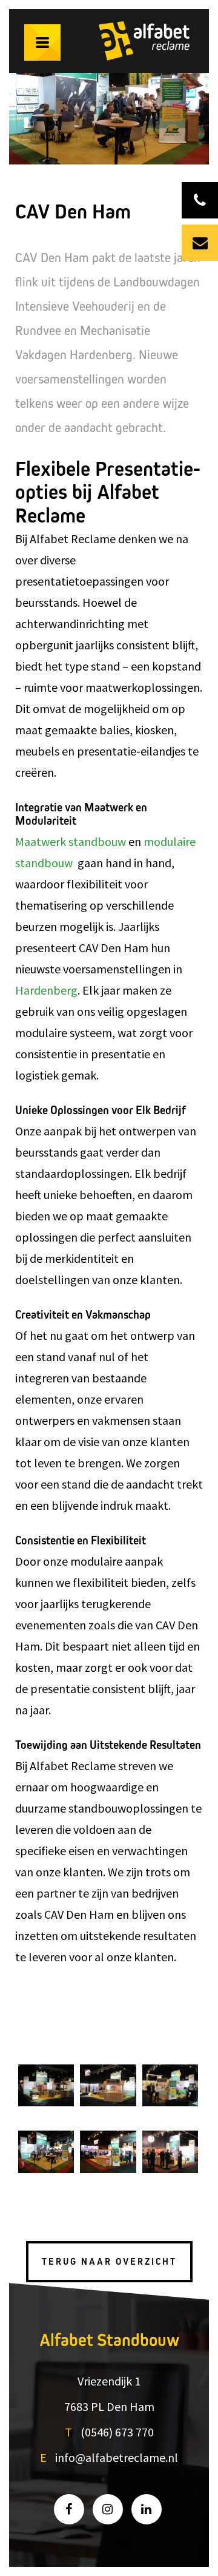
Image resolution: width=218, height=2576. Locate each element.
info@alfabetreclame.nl (117, 2457)
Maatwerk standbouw (71, 841)
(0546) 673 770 (117, 2432)
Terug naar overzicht (109, 2262)
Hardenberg (46, 990)
